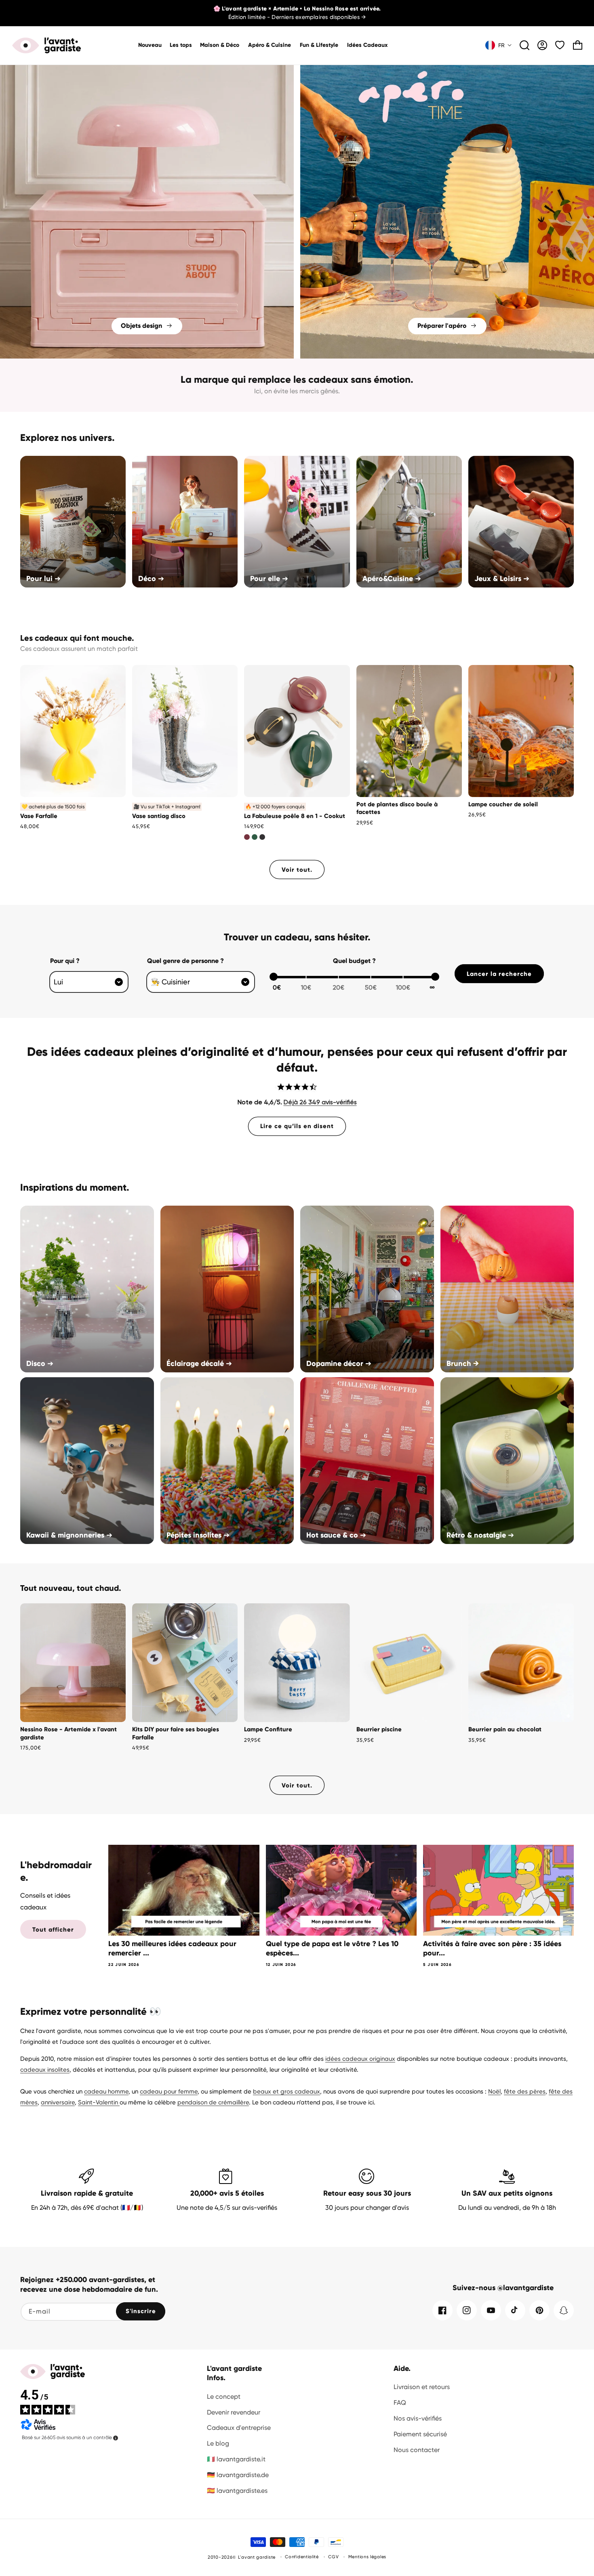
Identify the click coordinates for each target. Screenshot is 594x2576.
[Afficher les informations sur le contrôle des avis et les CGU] (116, 2438)
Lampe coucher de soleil (503, 804)
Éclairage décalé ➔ (199, 1364)
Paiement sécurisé (420, 2434)
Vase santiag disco (159, 816)
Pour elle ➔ (269, 579)
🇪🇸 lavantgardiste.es (237, 2491)
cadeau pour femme (169, 2091)
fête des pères (525, 2091)
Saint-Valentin (99, 2102)
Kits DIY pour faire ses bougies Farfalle (176, 1733)
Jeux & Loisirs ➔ (502, 579)
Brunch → (463, 1364)
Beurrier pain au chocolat (505, 1729)
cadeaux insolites (45, 2070)
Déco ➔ (151, 579)
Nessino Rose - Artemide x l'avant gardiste (68, 1733)
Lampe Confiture (268, 1729)
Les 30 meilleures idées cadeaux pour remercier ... (172, 1948)
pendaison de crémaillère (213, 2102)
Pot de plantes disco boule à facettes (397, 808)
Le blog (218, 2443)
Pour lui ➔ (43, 579)
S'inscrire (141, 2311)
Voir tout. (297, 870)
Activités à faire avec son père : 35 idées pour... (492, 1948)
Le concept (224, 2397)
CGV (333, 2557)
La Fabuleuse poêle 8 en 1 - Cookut (295, 816)
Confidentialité (302, 2557)
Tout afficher (53, 1930)
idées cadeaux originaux (360, 2059)
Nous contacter (417, 2450)
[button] (220, 45)
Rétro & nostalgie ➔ (480, 1535)
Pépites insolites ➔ (198, 1535)
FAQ (400, 2403)
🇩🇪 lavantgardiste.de (238, 2475)
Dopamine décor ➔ (339, 1364)
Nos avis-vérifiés (418, 2418)
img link (147, 70)
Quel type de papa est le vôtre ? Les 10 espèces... (332, 1948)
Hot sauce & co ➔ (336, 1535)
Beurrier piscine (379, 1729)
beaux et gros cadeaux (286, 2091)
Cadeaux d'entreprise (239, 2428)
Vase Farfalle (39, 816)
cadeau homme (106, 2091)
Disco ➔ (40, 1364)
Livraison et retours (422, 2387)
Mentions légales (367, 2557)
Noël (494, 2091)
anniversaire (58, 2102)
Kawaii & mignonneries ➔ (69, 1535)
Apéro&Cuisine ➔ (392, 579)
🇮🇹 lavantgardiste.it (236, 2459)
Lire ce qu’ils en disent (297, 1126)
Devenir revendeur (234, 2412)
